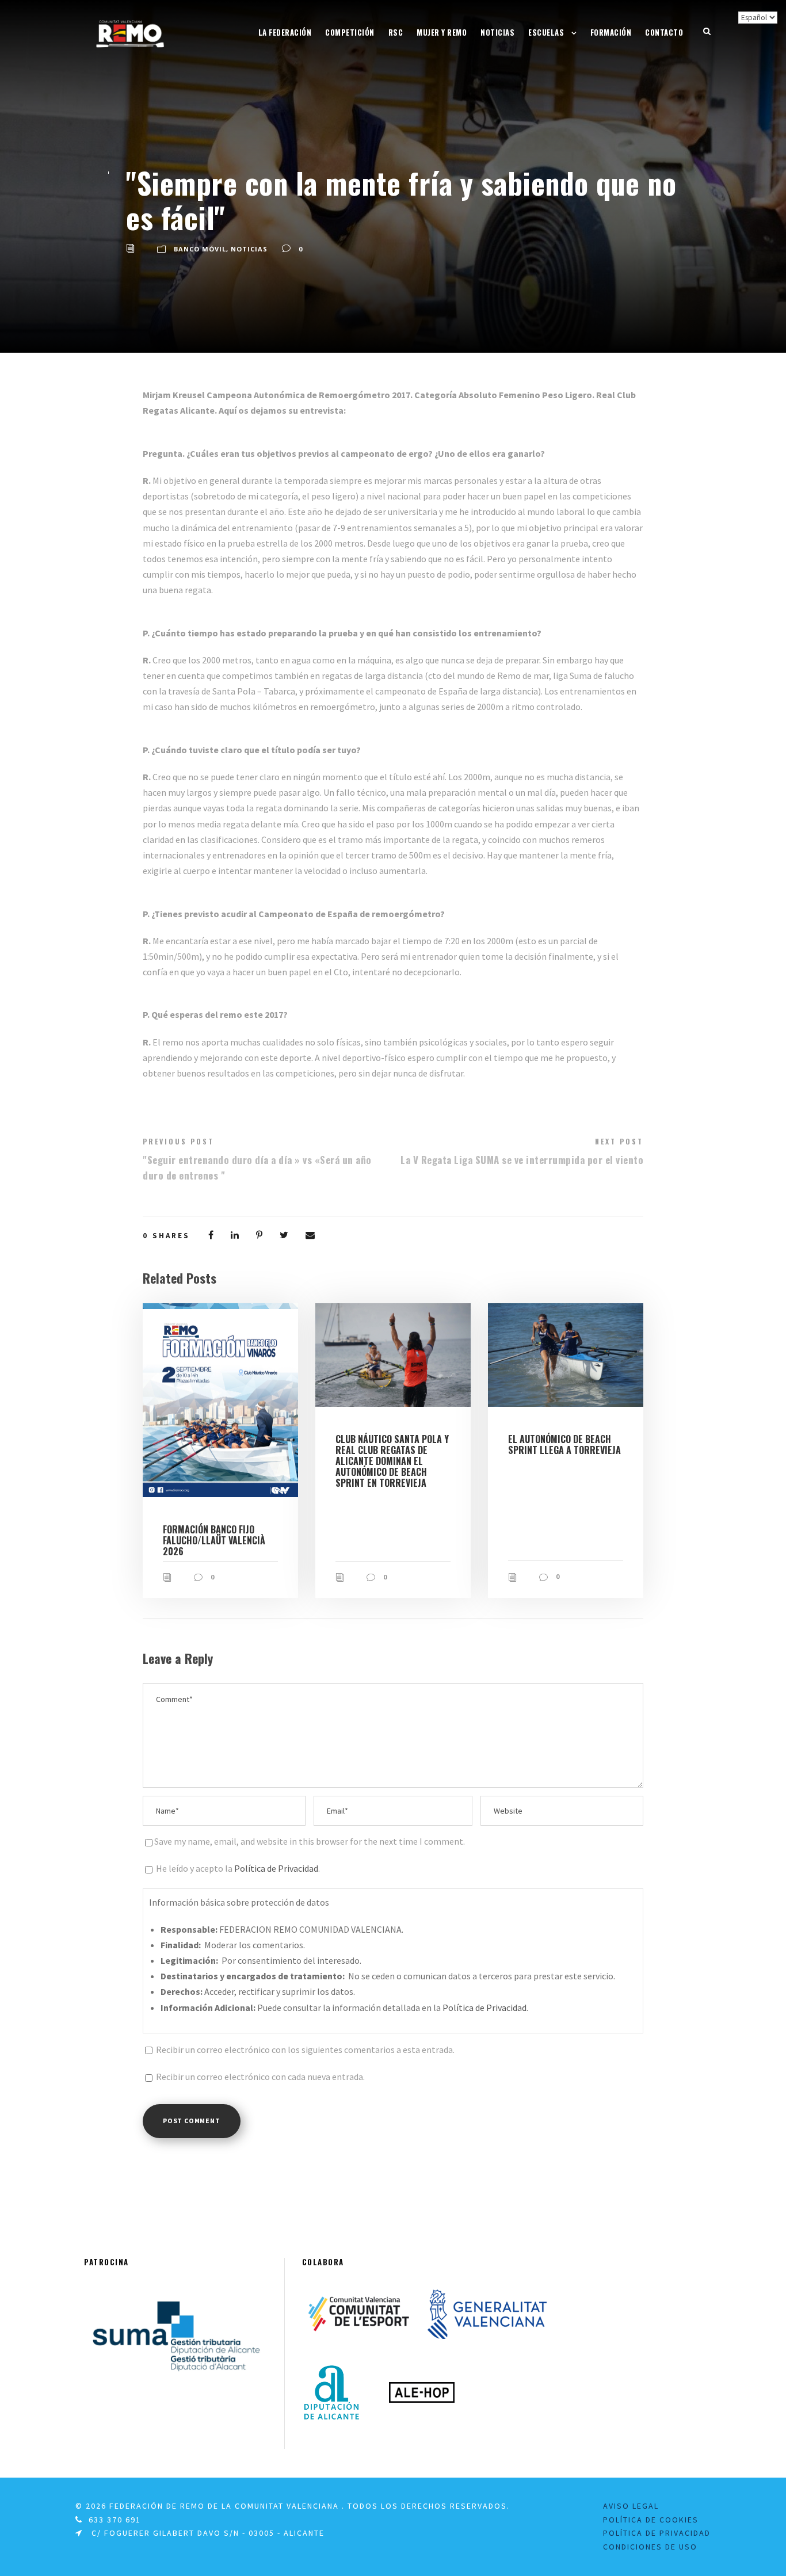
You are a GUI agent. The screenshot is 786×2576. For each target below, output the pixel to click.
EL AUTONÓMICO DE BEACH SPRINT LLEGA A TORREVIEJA (564, 1445)
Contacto (664, 32)
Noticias (497, 32)
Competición (350, 32)
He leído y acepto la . (237, 1868)
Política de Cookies (651, 2520)
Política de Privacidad (657, 2533)
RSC (396, 32)
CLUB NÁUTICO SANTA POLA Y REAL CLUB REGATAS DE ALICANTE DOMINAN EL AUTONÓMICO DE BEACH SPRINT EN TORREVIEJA (392, 1461)
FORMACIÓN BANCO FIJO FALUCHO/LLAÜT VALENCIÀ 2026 (214, 1540)
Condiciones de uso (650, 2547)
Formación (611, 32)
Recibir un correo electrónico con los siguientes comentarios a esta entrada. (305, 2050)
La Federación (285, 32)
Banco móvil (200, 249)
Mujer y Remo (442, 32)
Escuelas (546, 32)
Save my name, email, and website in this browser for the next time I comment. (310, 1841)
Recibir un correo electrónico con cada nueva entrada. (260, 2077)
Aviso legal (631, 2506)
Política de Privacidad (276, 1868)
